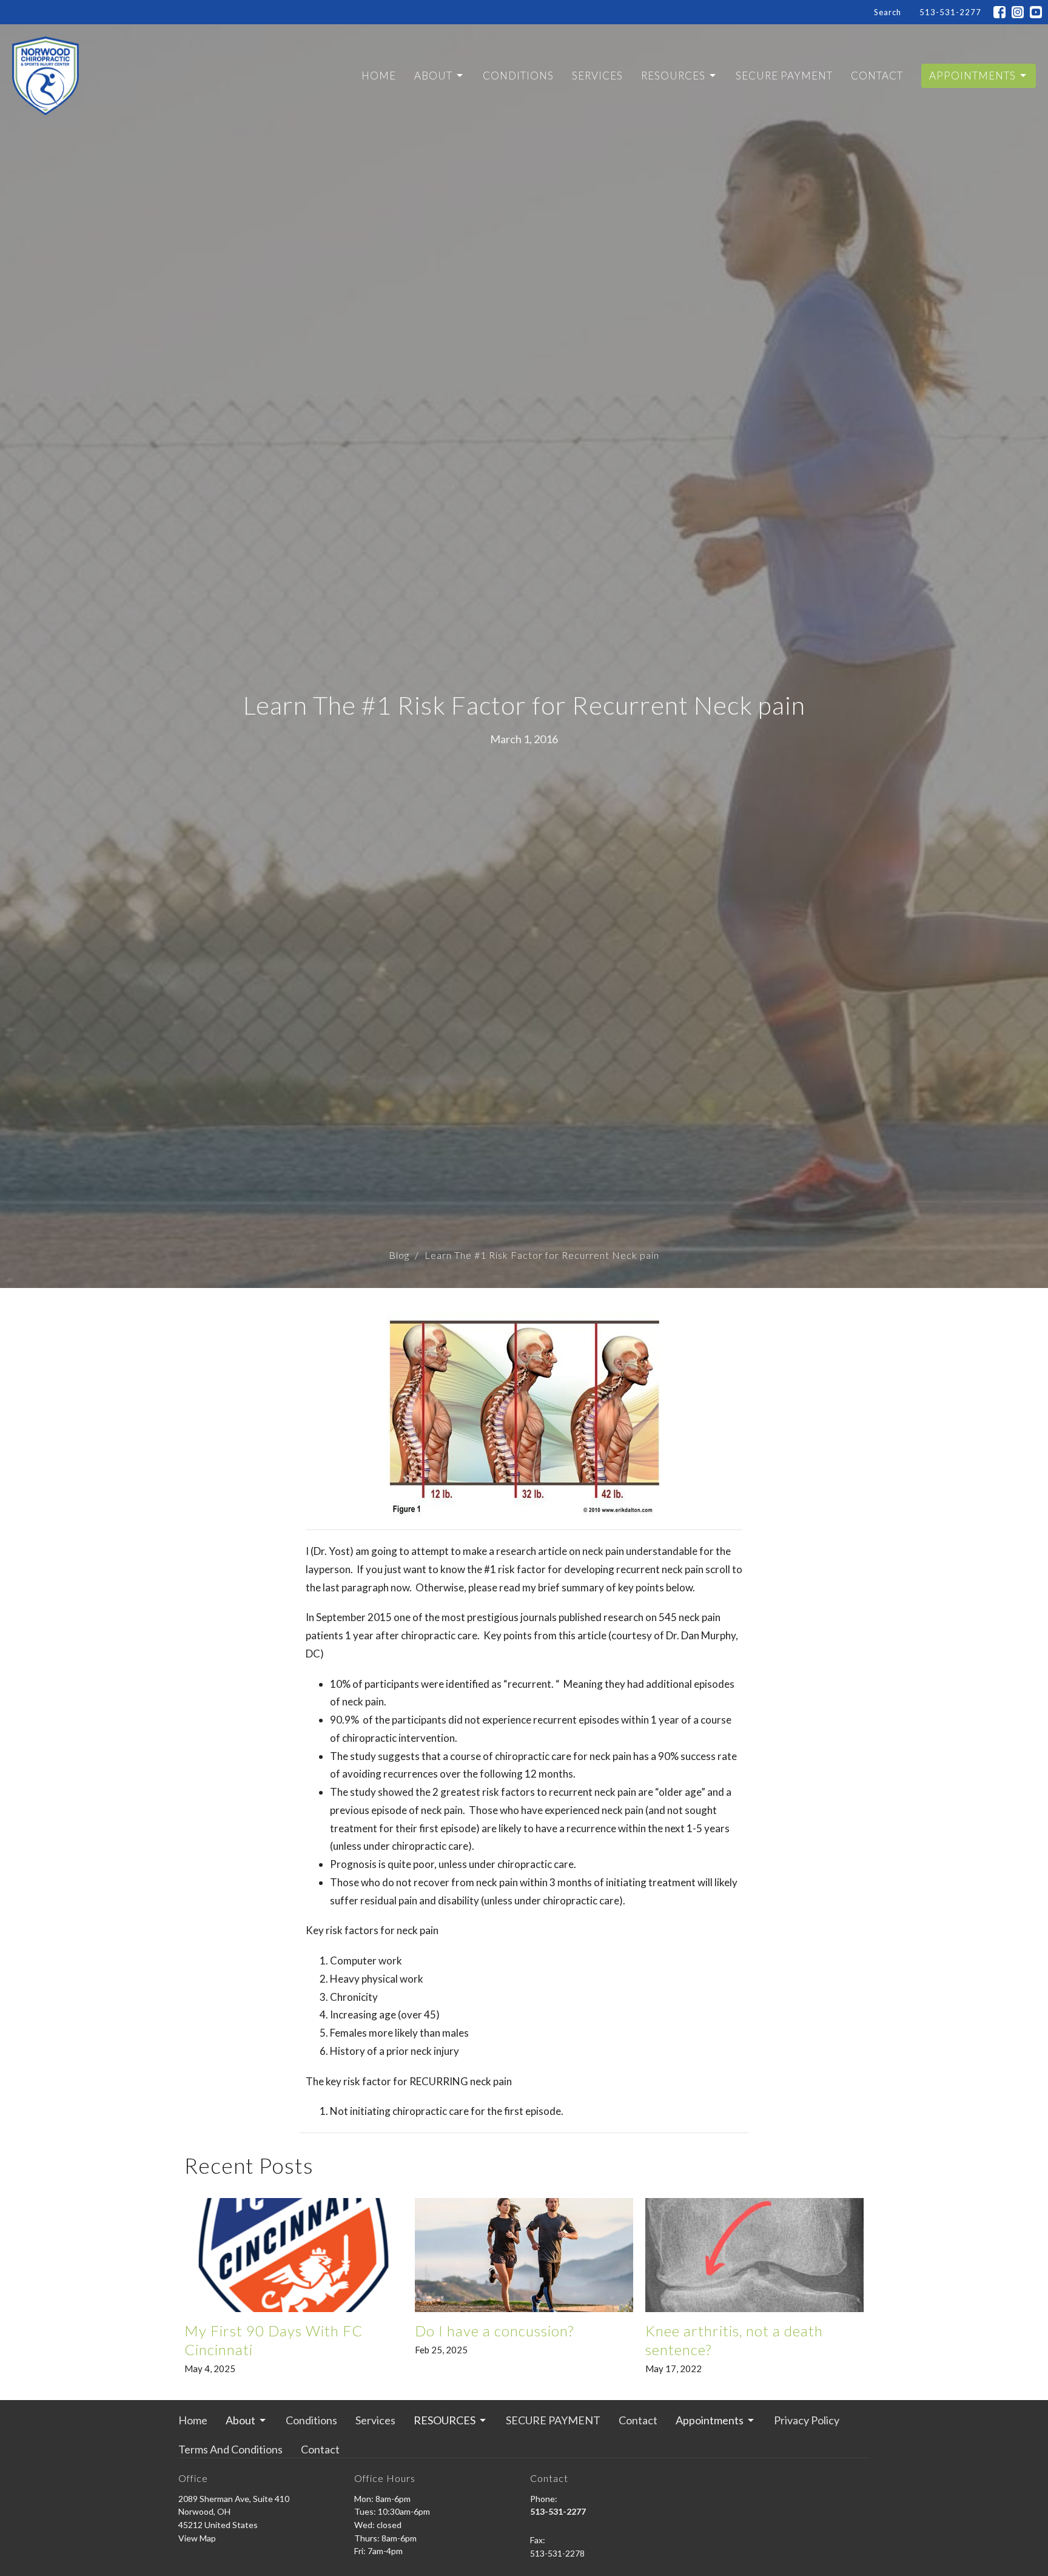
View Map (197, 2538)
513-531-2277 (950, 12)
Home (379, 76)
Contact (877, 76)
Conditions (518, 76)
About (433, 76)
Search (888, 12)
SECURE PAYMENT (784, 76)
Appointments (972, 76)
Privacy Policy (807, 2420)
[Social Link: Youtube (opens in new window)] (1036, 12)
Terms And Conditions (230, 2449)
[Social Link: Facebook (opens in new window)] (999, 12)
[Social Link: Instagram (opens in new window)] (1018, 12)
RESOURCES (673, 76)
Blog (399, 1255)
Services (597, 76)
